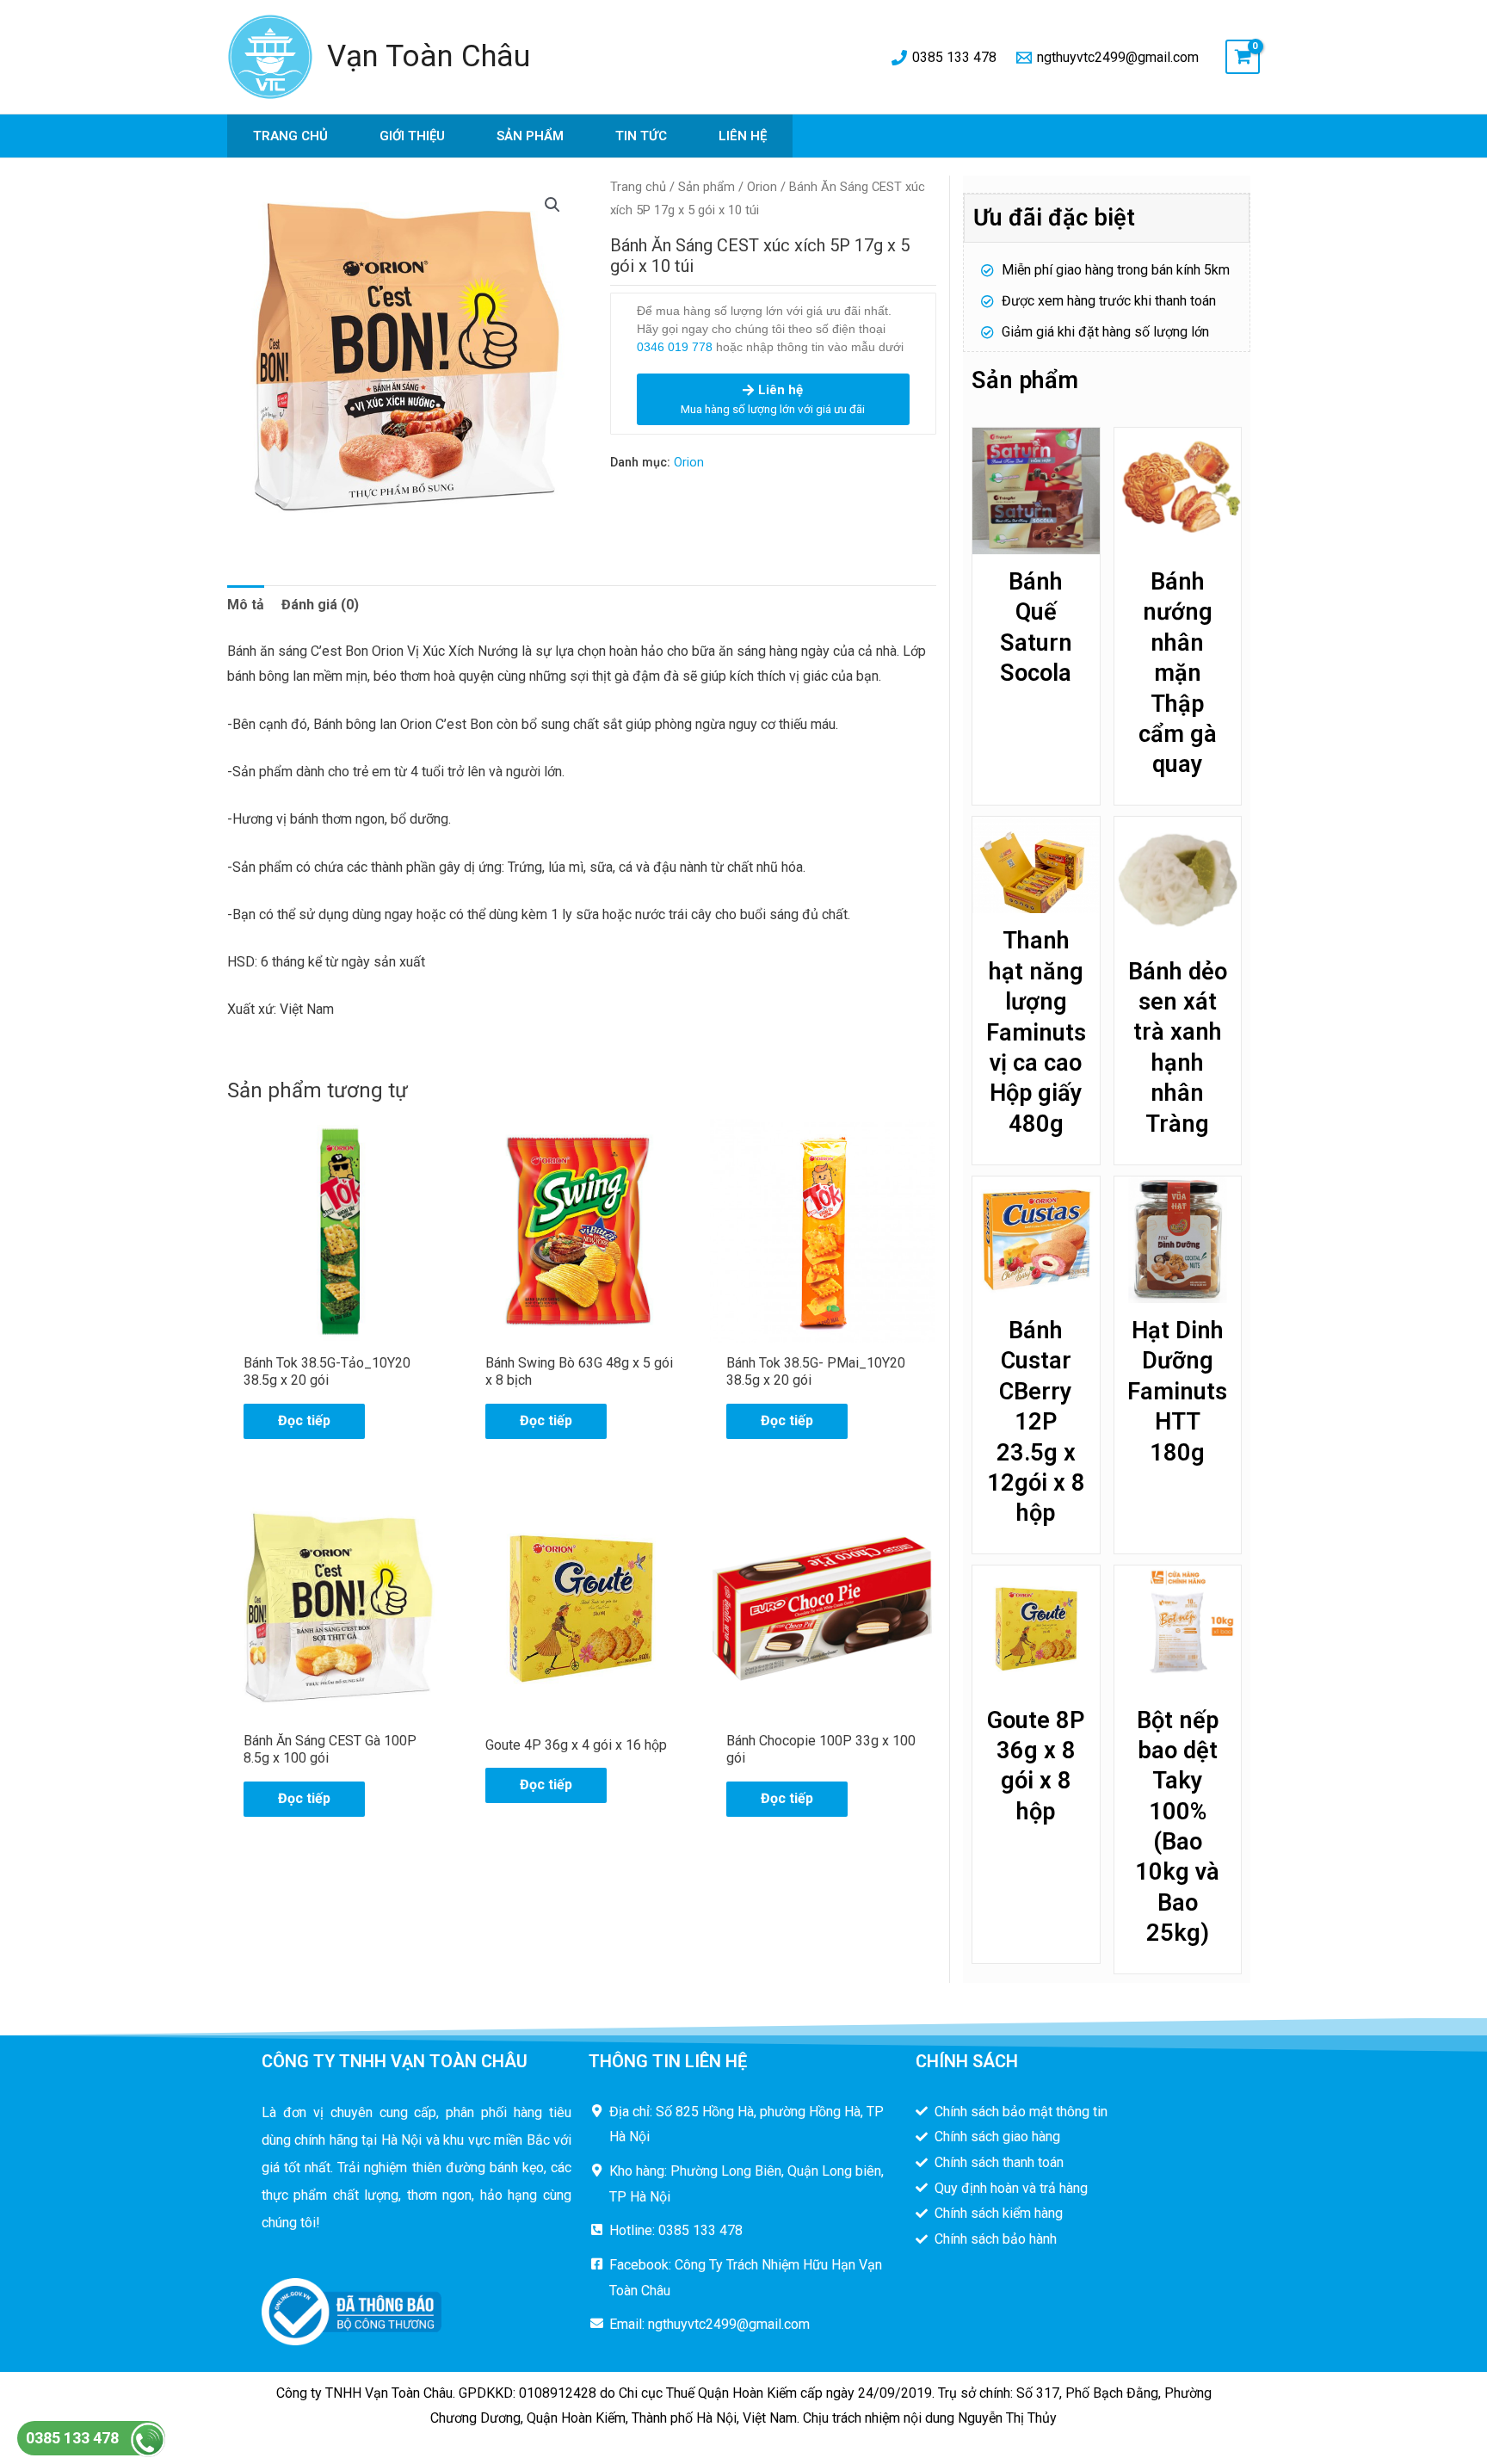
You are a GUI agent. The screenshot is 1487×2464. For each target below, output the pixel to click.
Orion (762, 187)
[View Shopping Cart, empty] (1243, 57)
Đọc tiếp (304, 1420)
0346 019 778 (675, 347)
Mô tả (246, 605)
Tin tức (641, 136)
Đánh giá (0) (320, 605)
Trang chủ (290, 136)
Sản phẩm (530, 136)
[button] (552, 205)
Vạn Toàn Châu (429, 56)
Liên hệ (743, 136)
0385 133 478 (72, 2438)
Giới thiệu (412, 136)
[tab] (246, 605)
